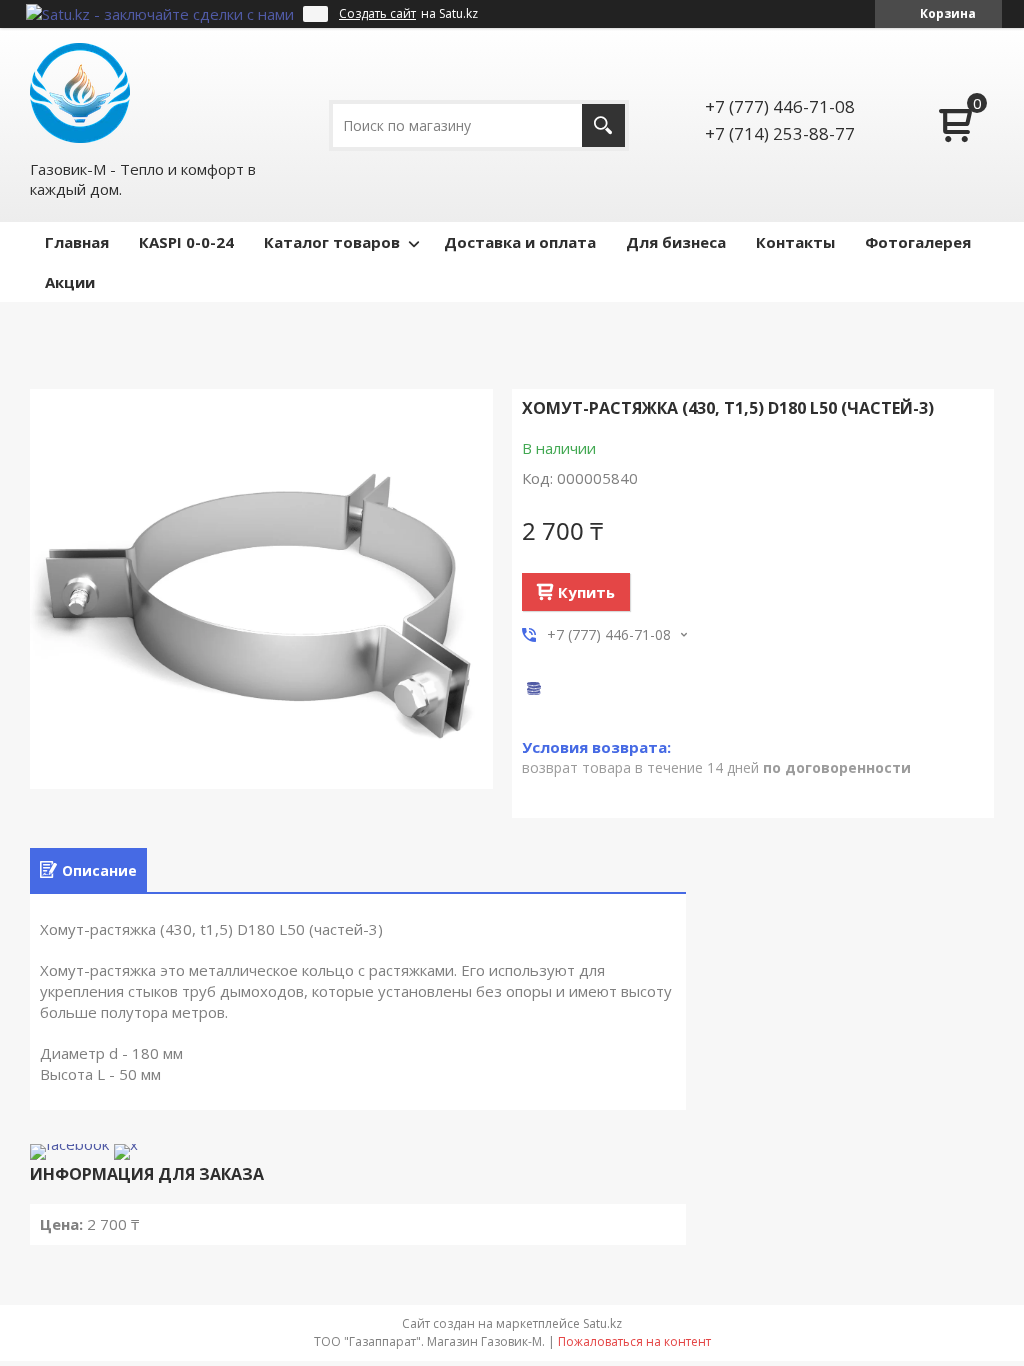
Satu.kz (602, 1323)
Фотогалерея (918, 242)
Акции (70, 282)
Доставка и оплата (520, 242)
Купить (586, 592)
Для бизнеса (676, 242)
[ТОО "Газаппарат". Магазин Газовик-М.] (80, 93)
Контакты (795, 242)
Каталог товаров (332, 242)
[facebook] (69, 1144)
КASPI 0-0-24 (186, 242)
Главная (77, 242)
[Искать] (603, 125)
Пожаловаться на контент (634, 1341)
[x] (126, 1144)
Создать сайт (377, 14)
